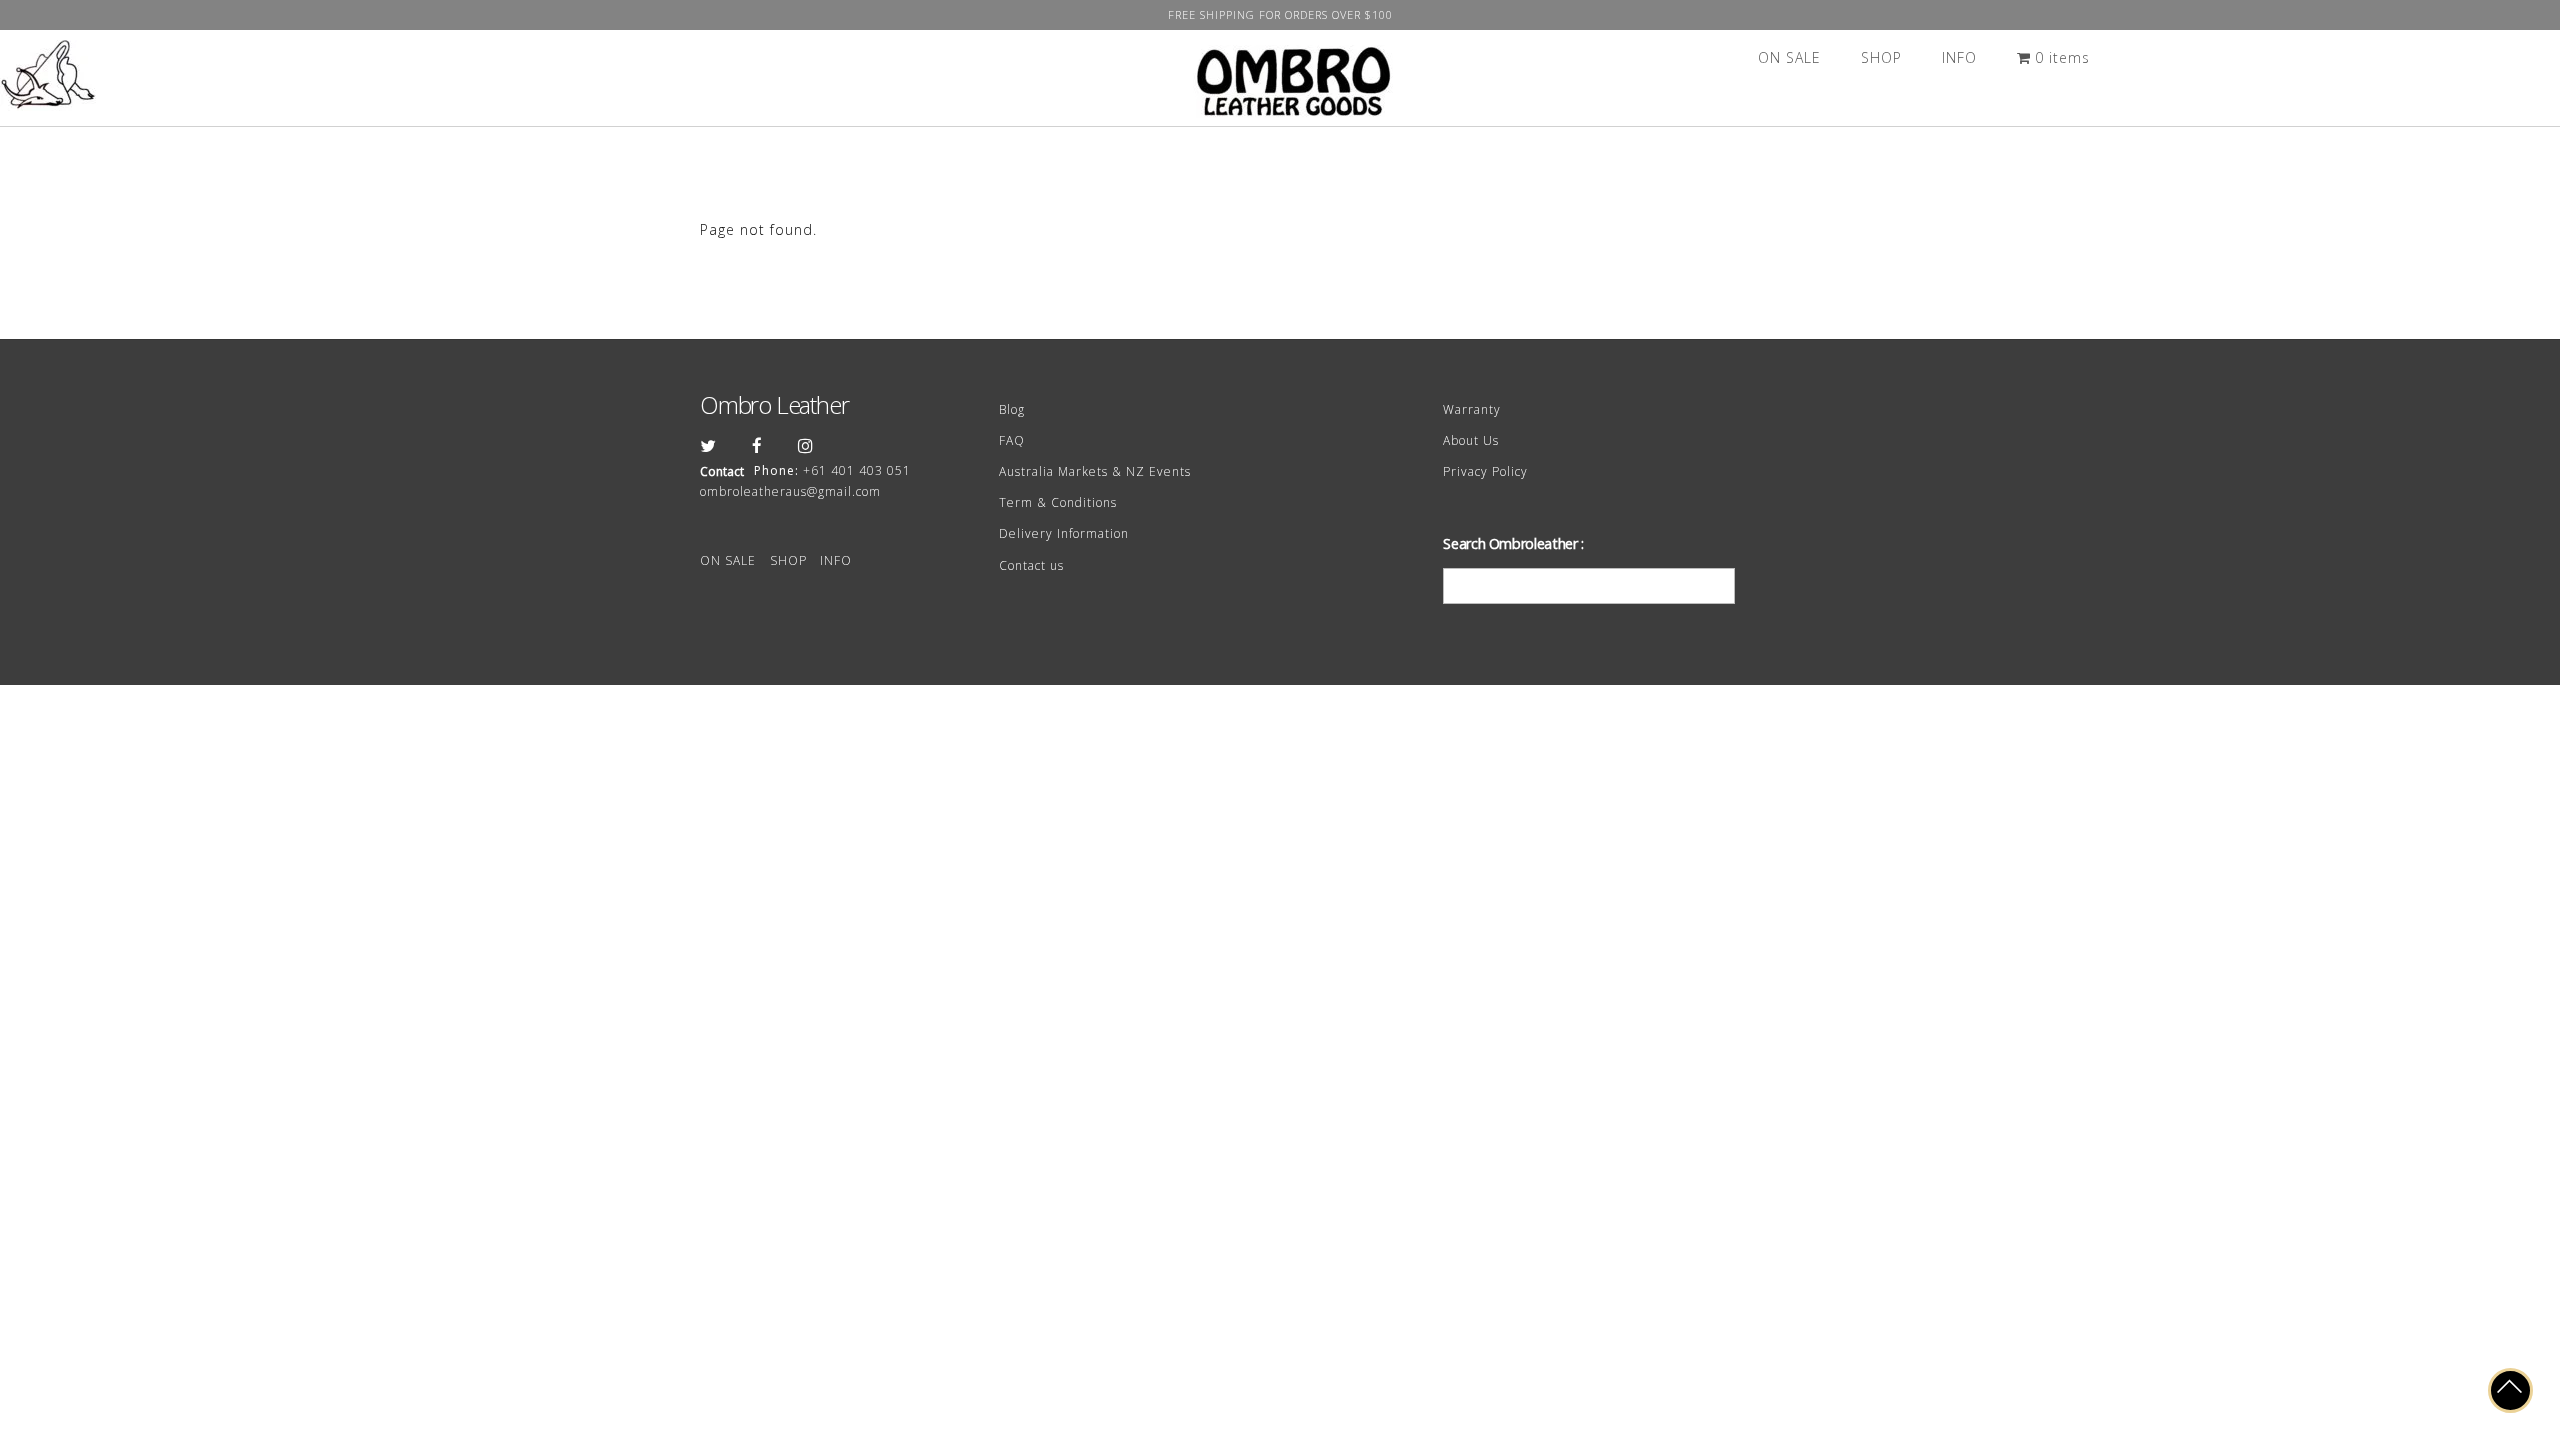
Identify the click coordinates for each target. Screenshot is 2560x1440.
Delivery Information (1064, 533)
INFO (1959, 57)
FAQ (1012, 440)
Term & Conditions (1058, 502)
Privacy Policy (1485, 471)
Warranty (1472, 409)
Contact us (1031, 565)
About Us (1471, 440)
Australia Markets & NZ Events (1095, 471)
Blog (1012, 409)
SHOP (1881, 57)
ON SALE (1789, 57)
